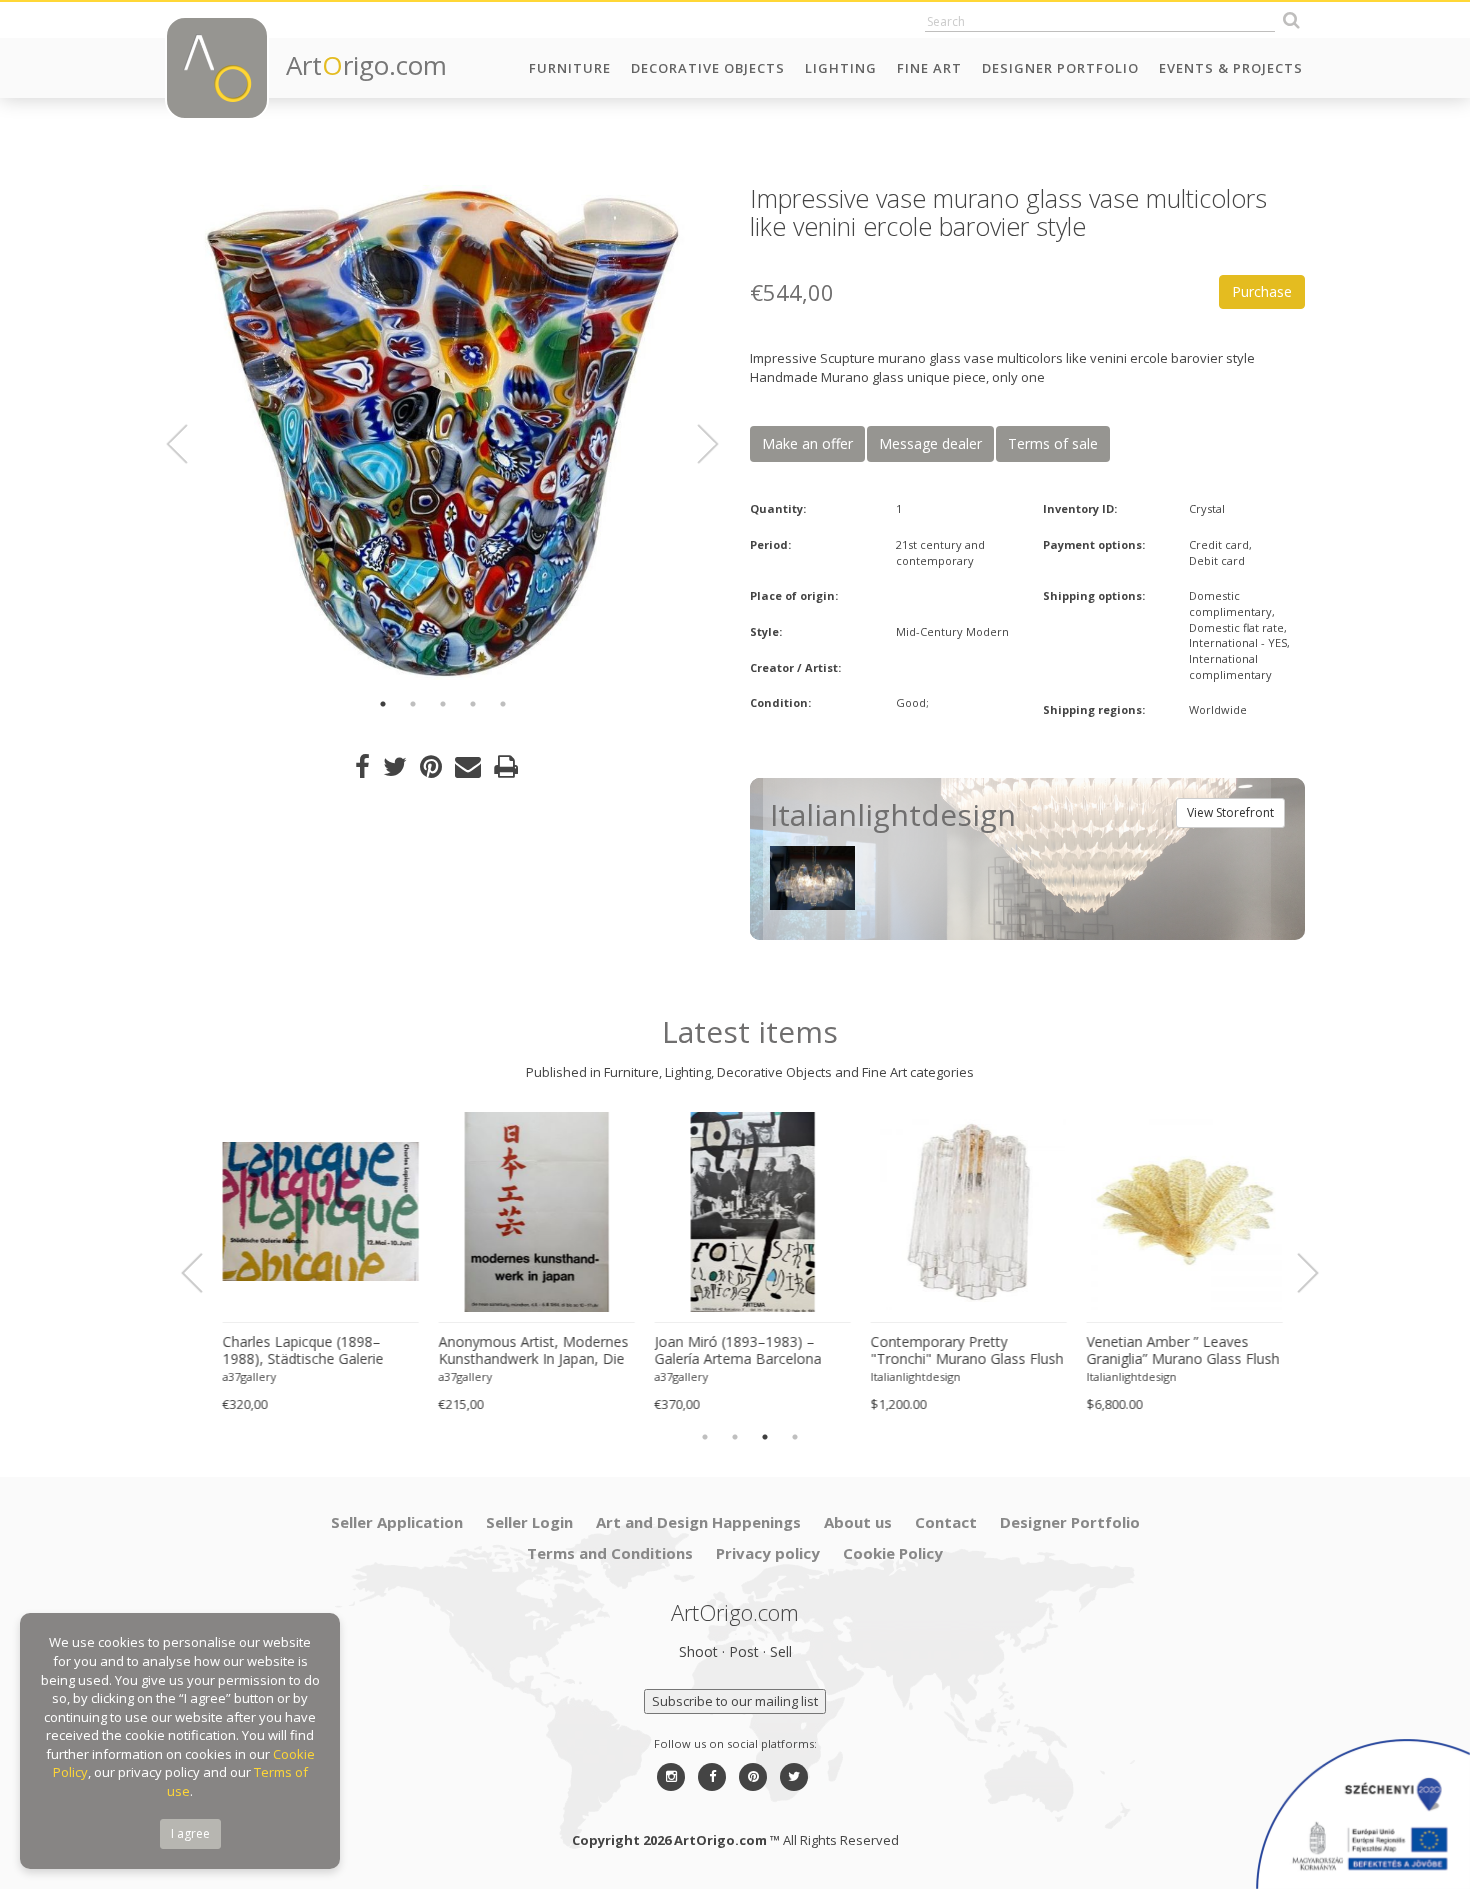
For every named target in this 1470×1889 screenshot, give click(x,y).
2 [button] (413, 704)
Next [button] (696, 444)
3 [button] (443, 704)
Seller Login (529, 1522)
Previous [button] (189, 444)
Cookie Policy (893, 1553)
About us (858, 1522)
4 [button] (473, 704)
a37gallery (247, 1376)
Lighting (841, 68)
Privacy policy (768, 1553)
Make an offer (807, 443)
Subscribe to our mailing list (735, 1701)
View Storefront (1230, 812)
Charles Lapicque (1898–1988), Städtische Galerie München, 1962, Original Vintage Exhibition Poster (300, 1351)
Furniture (570, 68)
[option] (442, 432)
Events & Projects (1231, 68)
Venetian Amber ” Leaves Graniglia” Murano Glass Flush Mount (1180, 1351)
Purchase (1262, 291)
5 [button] (503, 704)
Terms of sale (1053, 443)
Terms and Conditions (610, 1553)
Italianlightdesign (913, 1376)
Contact (946, 1522)
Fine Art (929, 68)
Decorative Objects (708, 68)
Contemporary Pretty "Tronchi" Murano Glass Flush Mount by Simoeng (964, 1351)
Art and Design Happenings (698, 1522)
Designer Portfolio (1060, 68)
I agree (190, 1833)
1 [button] (383, 704)
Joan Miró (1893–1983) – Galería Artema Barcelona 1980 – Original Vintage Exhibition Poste (735, 1351)
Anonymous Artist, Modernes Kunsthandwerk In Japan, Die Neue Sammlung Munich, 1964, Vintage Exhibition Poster (531, 1351)
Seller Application (397, 1522)
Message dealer (930, 443)
